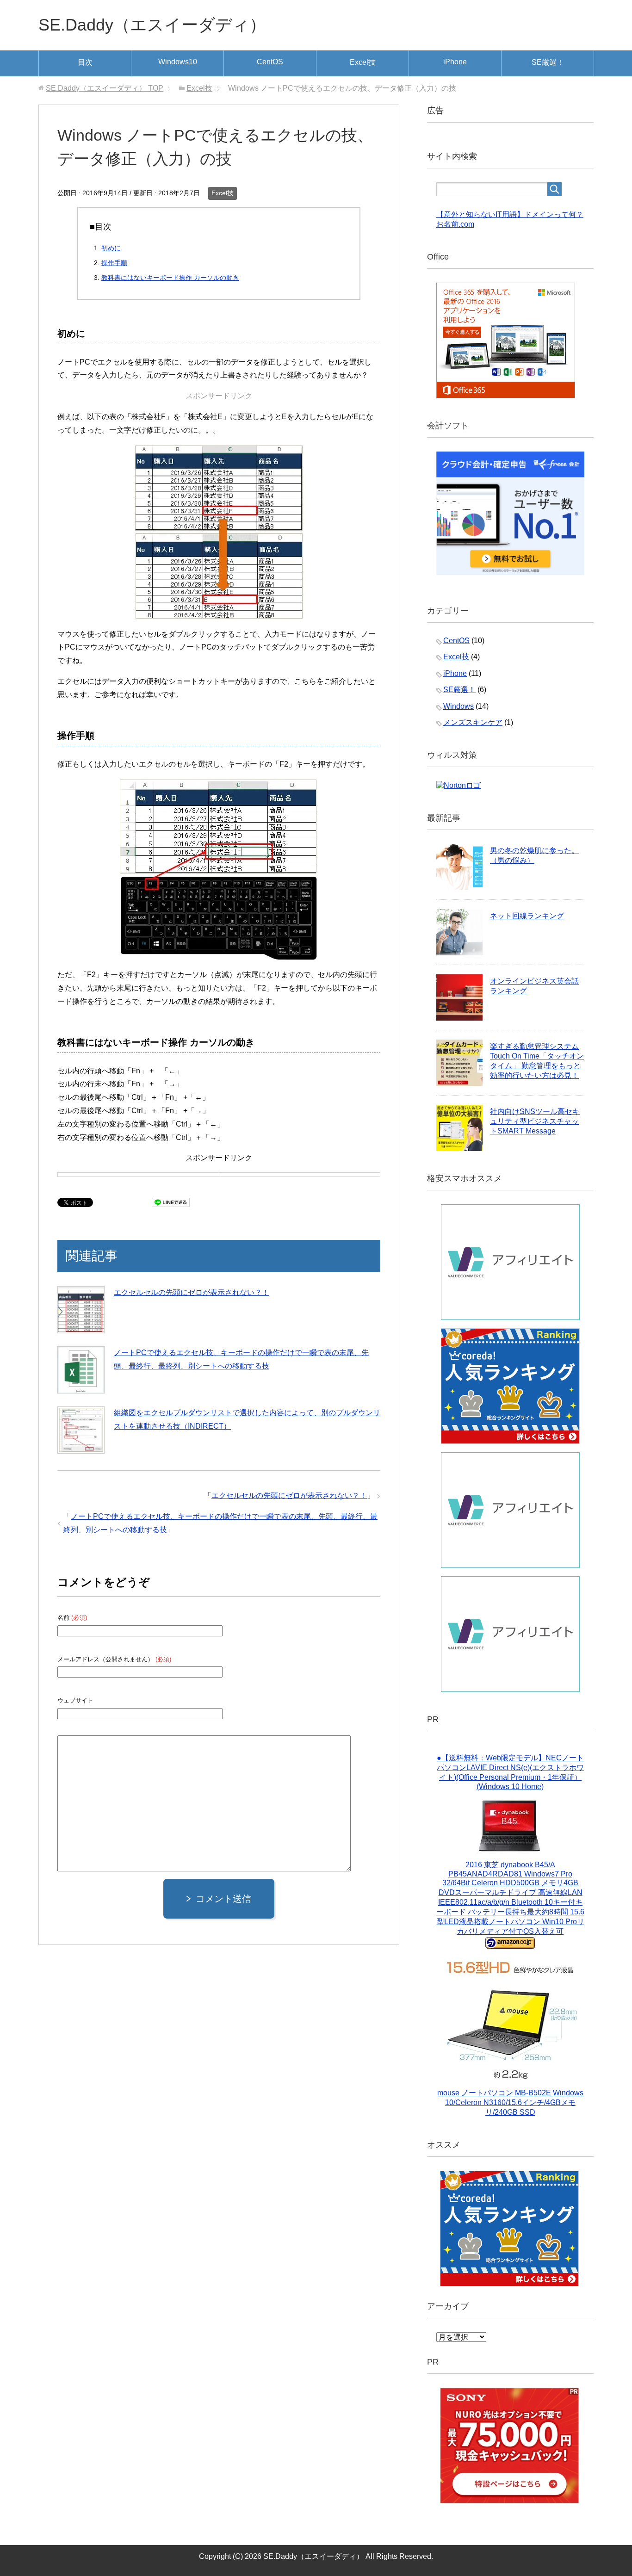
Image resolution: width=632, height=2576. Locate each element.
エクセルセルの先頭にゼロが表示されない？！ (192, 1292)
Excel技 (363, 62)
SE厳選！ (548, 62)
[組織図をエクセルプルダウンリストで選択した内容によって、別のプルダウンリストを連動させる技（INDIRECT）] (81, 1430)
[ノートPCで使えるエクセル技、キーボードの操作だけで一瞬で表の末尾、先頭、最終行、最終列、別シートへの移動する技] (81, 1370)
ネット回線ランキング (527, 916)
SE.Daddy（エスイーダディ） (152, 25)
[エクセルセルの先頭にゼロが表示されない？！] (81, 1310)
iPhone (455, 62)
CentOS (270, 62)
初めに (111, 248)
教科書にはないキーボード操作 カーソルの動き (170, 278)
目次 (85, 62)
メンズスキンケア (473, 722)
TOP (105, 88)
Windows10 (178, 62)
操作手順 (114, 263)
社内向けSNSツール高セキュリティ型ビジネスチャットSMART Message (535, 1121)
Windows (459, 706)
